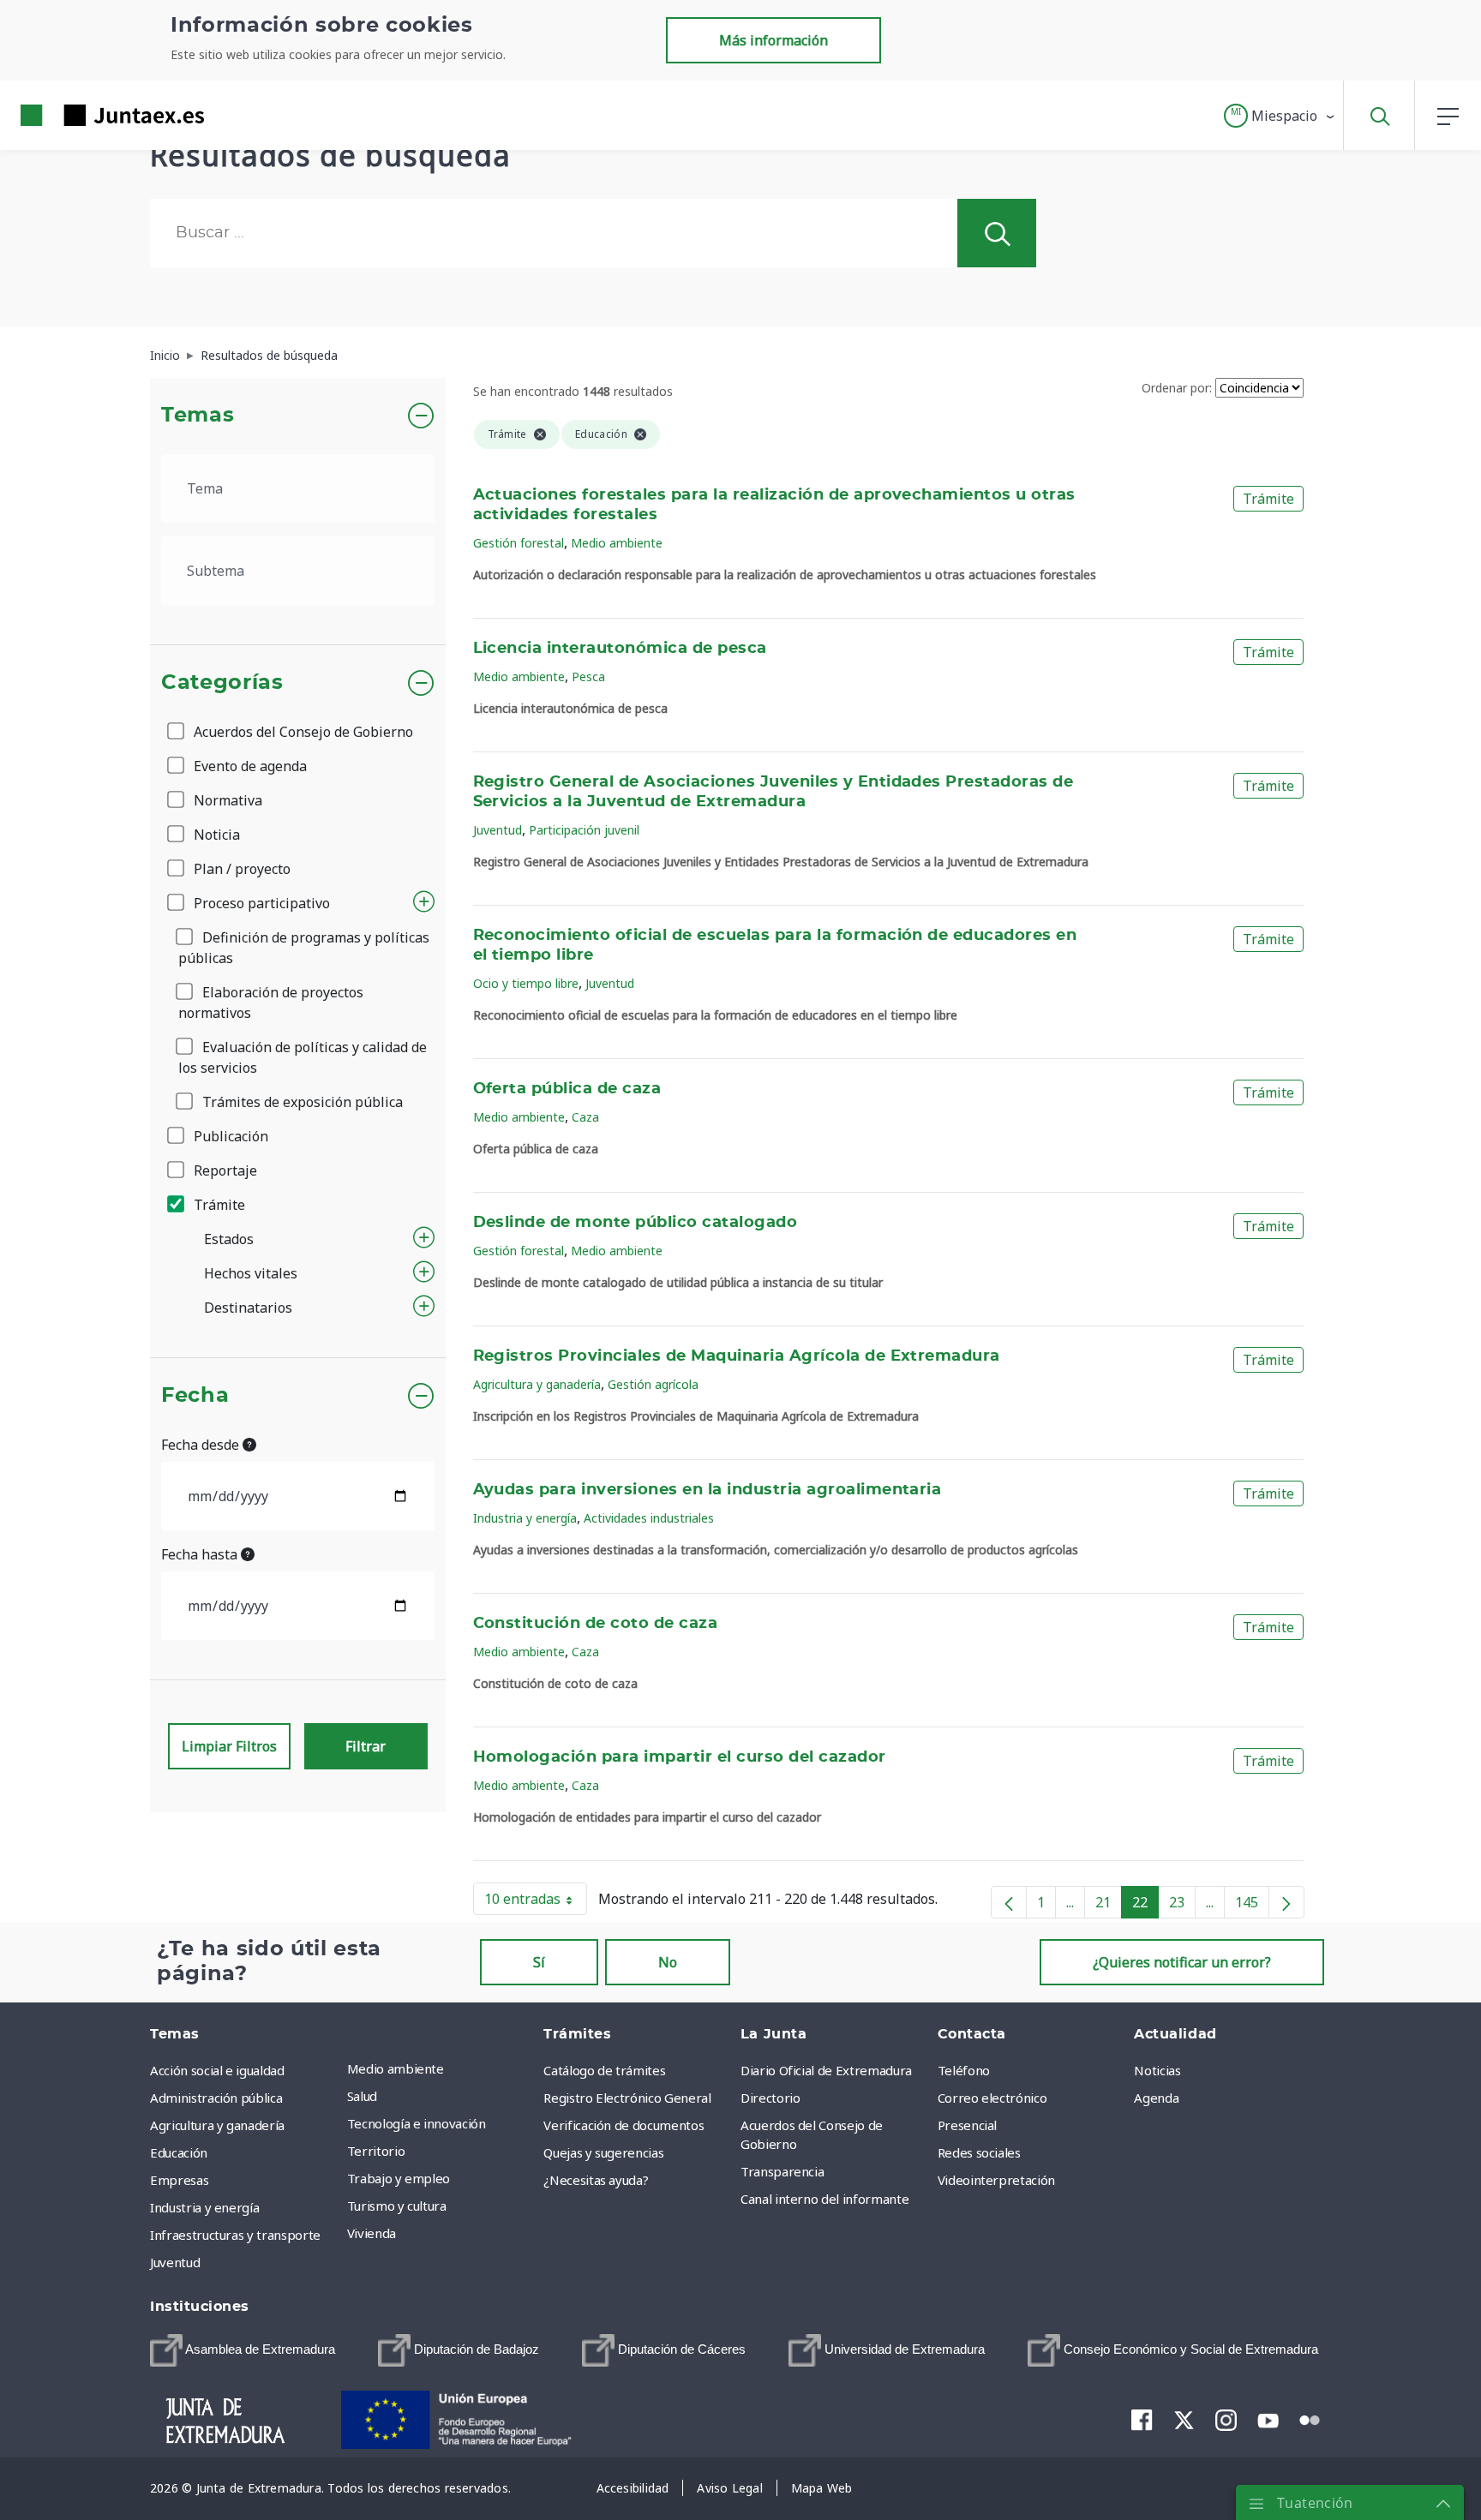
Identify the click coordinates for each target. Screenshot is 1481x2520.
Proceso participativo (260, 903)
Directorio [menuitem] (770, 2098)
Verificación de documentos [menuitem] (624, 2125)
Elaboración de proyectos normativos (271, 1003)
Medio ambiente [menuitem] (396, 2068)
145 (1252, 1906)
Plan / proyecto (240, 869)
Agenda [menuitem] (1156, 2098)
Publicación (229, 1136)
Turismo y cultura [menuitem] (397, 2206)
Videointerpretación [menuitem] (996, 2180)
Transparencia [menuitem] (782, 2171)
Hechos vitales (251, 1273)
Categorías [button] (222, 683)
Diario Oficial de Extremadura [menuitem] (826, 2070)
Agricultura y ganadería (537, 1384)
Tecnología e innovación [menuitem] (417, 2123)
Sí (539, 1962)
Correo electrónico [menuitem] (992, 2098)
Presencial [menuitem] (968, 2125)
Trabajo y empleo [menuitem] (399, 2178)
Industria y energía (525, 1518)
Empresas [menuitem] (179, 2180)
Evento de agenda (249, 766)
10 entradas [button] (536, 1902)
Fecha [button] (195, 1396)
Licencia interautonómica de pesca (620, 649)
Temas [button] (198, 416)
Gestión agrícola (653, 1384)
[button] (1280, 116)
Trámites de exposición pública (301, 1102)
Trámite (218, 1205)
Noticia (215, 835)
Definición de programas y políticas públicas (304, 948)
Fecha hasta (201, 1554)
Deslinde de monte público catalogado (636, 1223)
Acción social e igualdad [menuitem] (217, 2070)
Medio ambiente (617, 543)
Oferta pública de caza (567, 1089)
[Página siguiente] (1286, 1902)
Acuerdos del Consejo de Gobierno (302, 732)
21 (1109, 1906)
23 (1182, 1906)
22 (1145, 1906)
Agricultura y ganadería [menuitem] (217, 2125)
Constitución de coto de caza (596, 1624)
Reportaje (224, 1170)
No (668, 1962)
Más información (773, 40)
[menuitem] (243, 2350)
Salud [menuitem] (362, 2096)
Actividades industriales (649, 1518)
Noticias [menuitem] (1157, 2070)
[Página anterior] (1009, 1902)
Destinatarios (248, 1308)
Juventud (498, 830)
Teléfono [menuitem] (964, 2070)
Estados (229, 1239)
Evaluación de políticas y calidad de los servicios (303, 1057)
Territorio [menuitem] (376, 2151)
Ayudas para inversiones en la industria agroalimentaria (708, 1490)
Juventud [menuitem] (175, 2262)
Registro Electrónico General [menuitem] (627, 2098)
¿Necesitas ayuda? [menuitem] (596, 2180)
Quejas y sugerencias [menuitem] (603, 2152)
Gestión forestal (519, 543)
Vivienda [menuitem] (372, 2233)
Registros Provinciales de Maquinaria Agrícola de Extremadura (737, 1356)
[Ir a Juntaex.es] (81, 115)
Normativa (226, 800)
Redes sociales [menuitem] (979, 2152)
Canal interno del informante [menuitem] (824, 2199)
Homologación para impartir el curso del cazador (680, 1757)
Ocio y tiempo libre (526, 983)
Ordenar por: (1177, 388)
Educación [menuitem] (179, 2152)
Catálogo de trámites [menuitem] (604, 2070)
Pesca (588, 676)
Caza (585, 1117)
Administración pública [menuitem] (216, 2098)
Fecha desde (202, 1445)
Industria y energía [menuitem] (204, 2207)
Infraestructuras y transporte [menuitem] (235, 2235)
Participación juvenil (584, 830)
